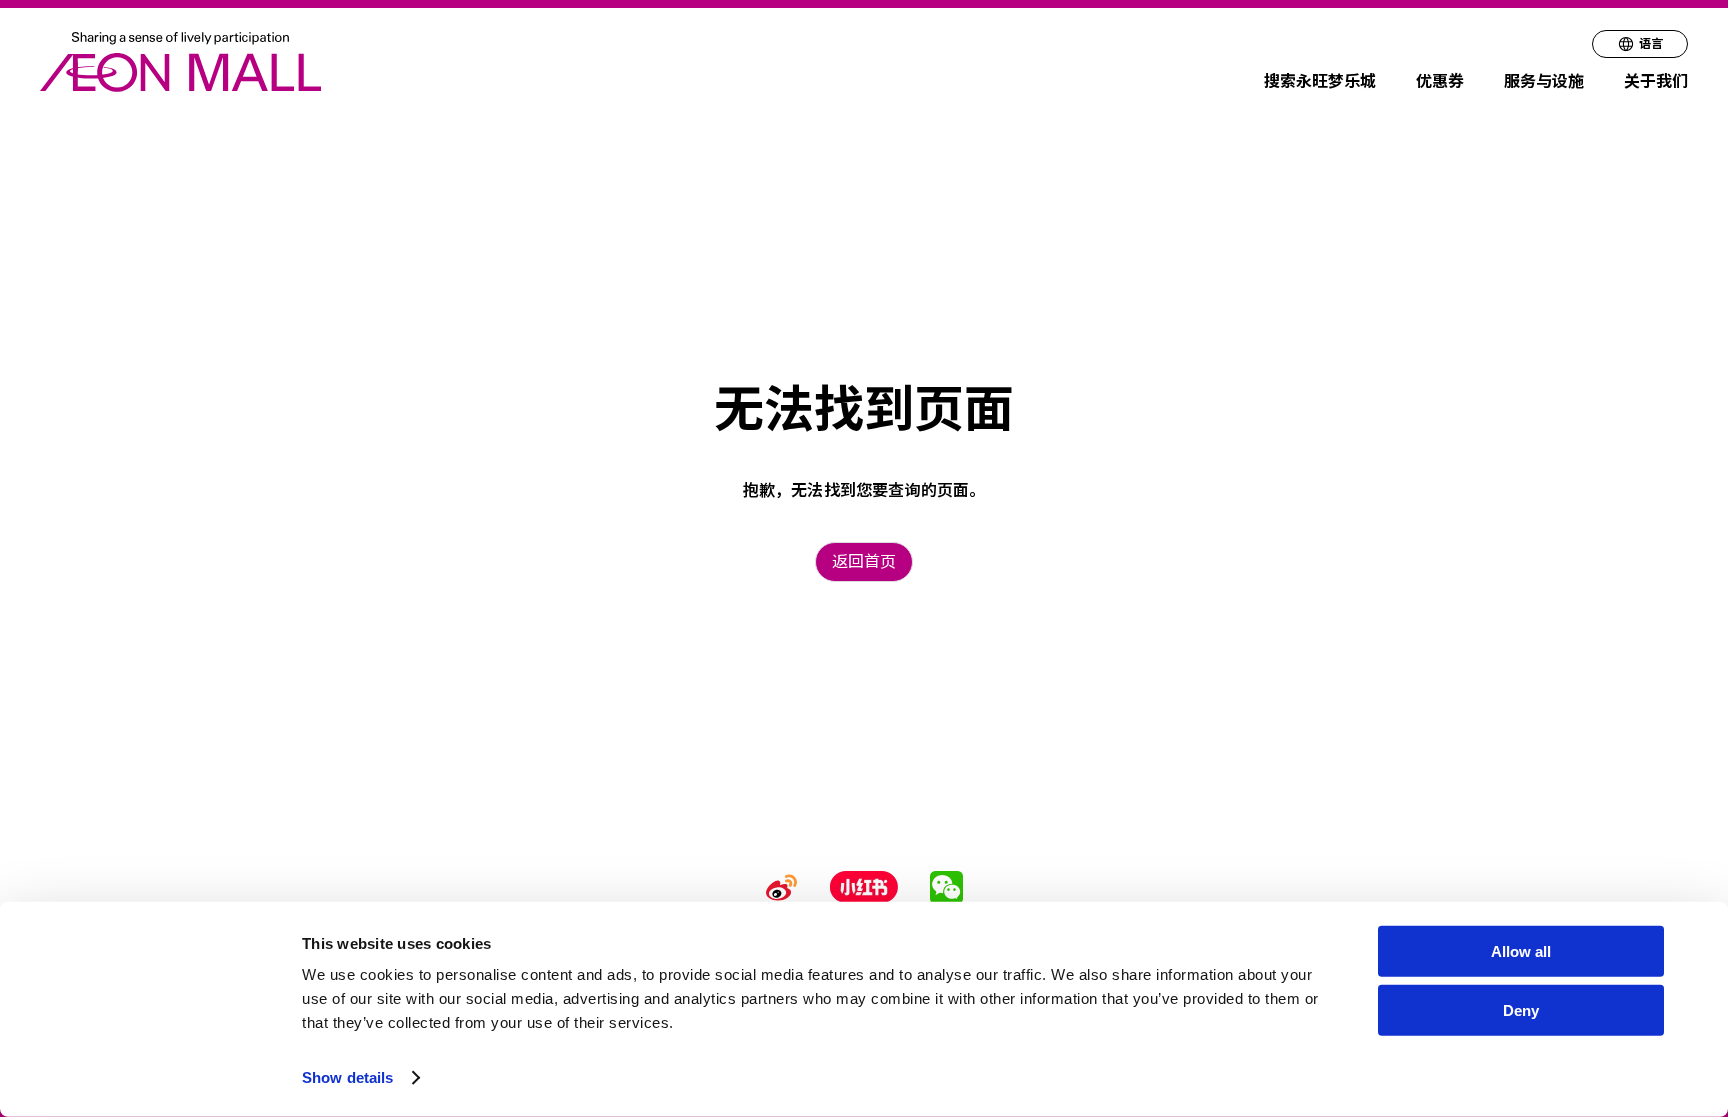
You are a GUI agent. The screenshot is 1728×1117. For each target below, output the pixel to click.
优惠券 (1440, 81)
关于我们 (1656, 81)
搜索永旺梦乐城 (1320, 81)
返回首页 (864, 561)
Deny (1521, 1010)
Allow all (1521, 951)
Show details (347, 1077)
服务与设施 (1544, 81)
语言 (1651, 43)
